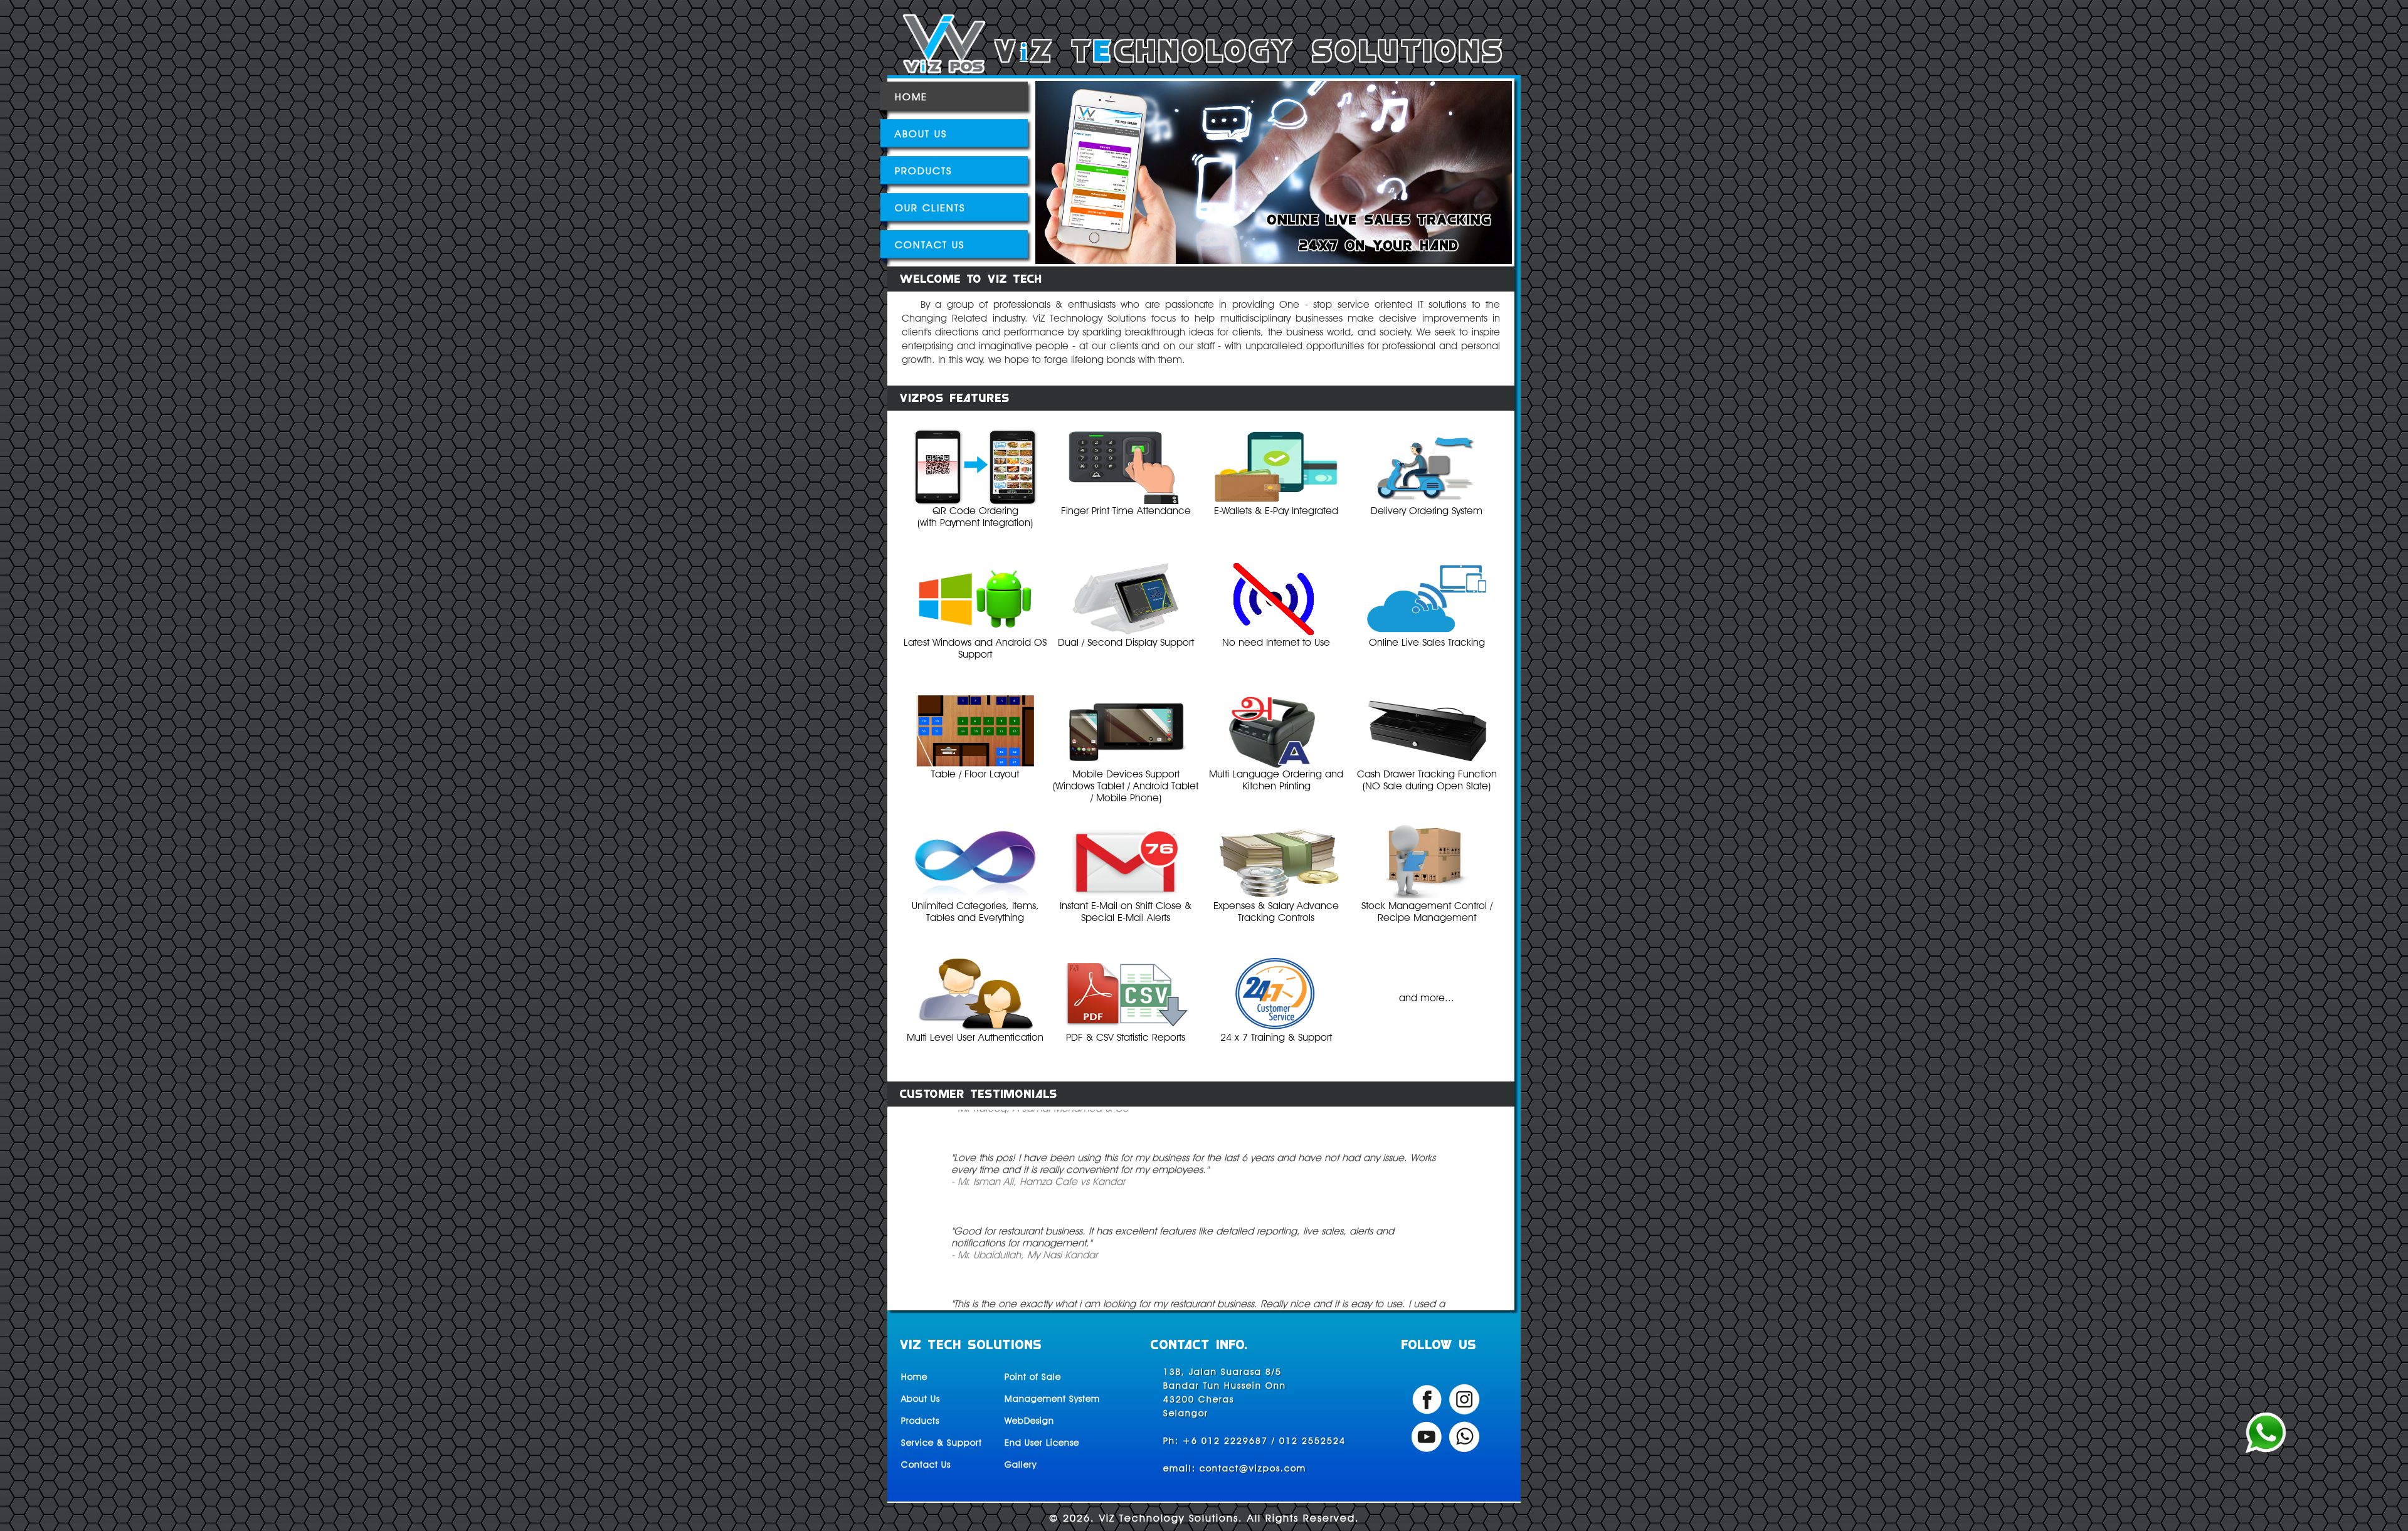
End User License (1042, 1443)
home (911, 97)
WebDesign (1029, 1421)
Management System (1052, 1399)
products (923, 171)
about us (921, 134)
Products (920, 1421)
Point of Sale (1033, 1377)
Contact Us (926, 1465)
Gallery (1021, 1465)
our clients (930, 208)
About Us (921, 1399)
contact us (930, 245)
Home (914, 1377)
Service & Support (942, 1443)
